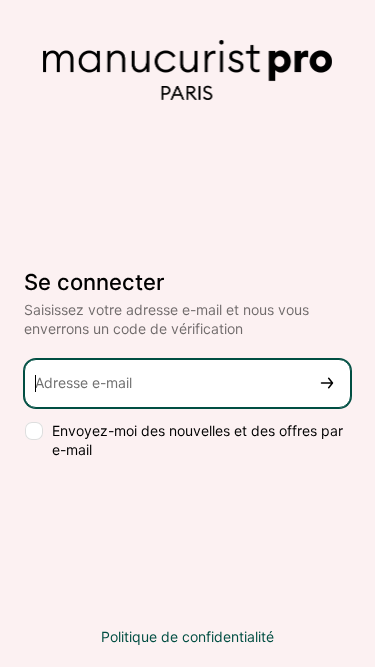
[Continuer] (327, 383)
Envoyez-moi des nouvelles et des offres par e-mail (197, 440)
